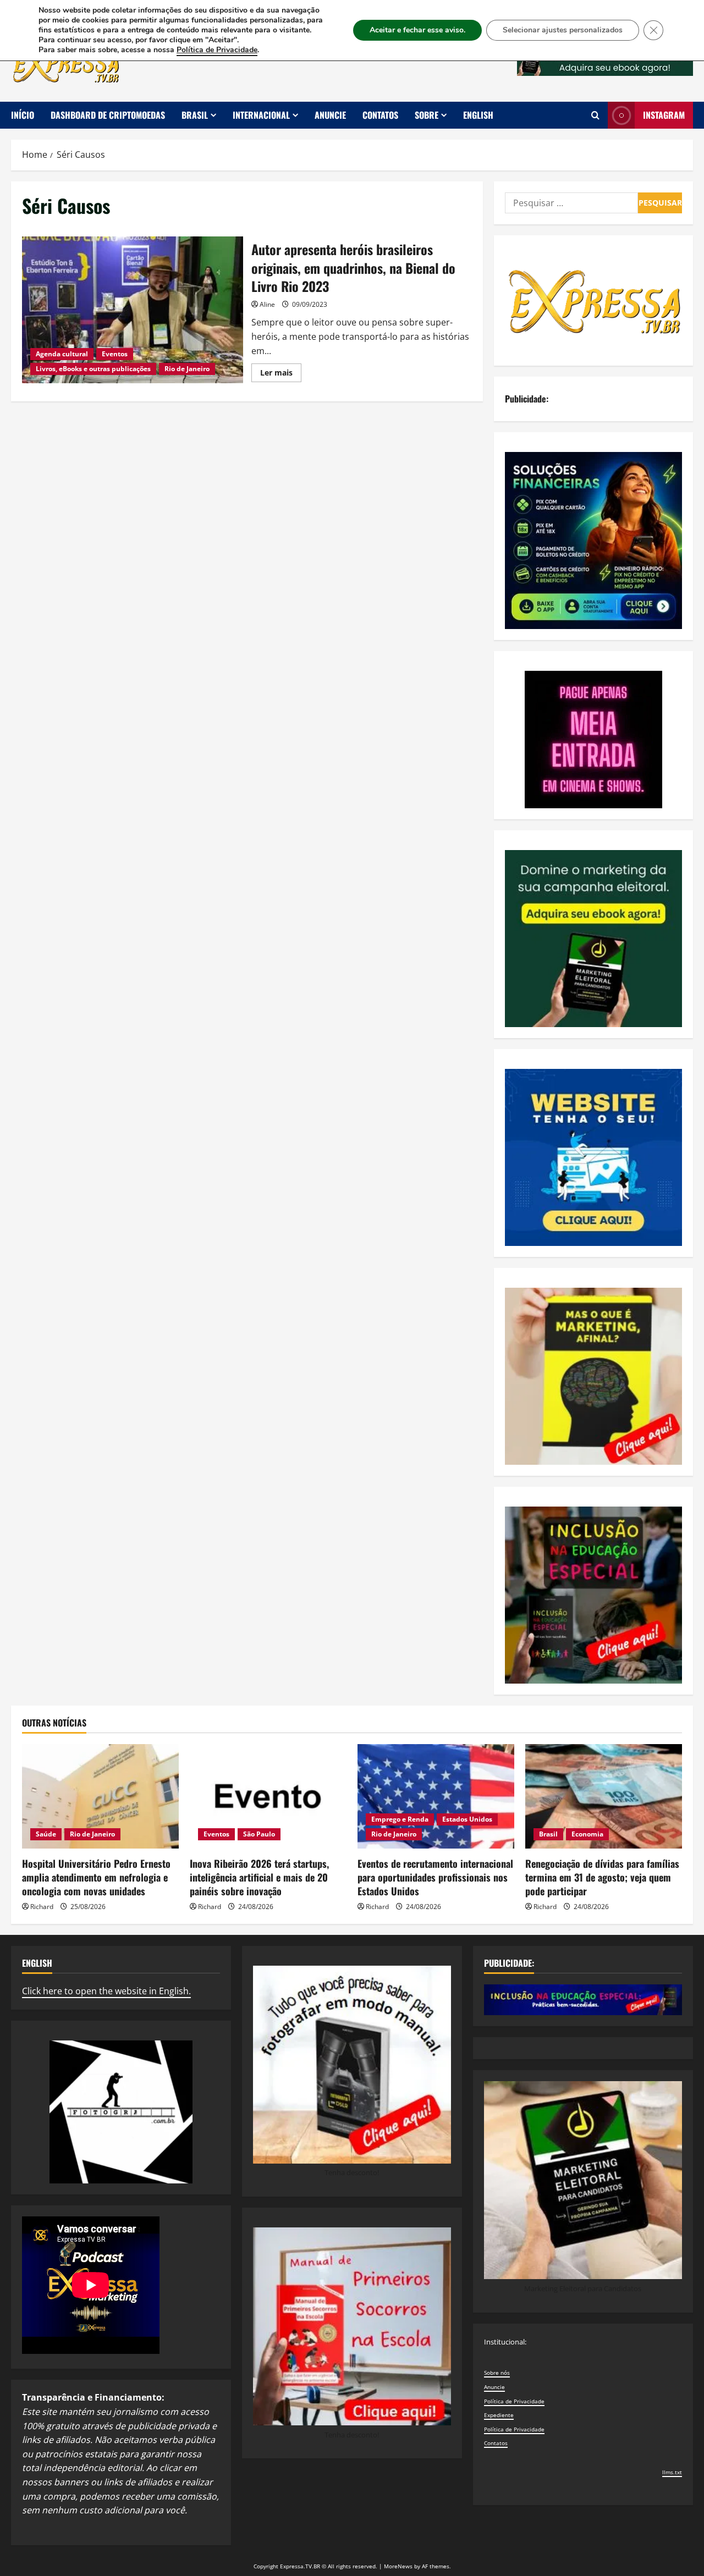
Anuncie (330, 115)
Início (23, 115)
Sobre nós (497, 2373)
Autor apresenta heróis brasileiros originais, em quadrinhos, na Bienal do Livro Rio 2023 (133, 310)
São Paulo (259, 1834)
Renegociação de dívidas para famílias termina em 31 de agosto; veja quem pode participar (602, 1877)
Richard (42, 1907)
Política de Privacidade (514, 2401)
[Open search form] (595, 115)
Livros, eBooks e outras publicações (93, 369)
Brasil (195, 115)
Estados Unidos (467, 1819)
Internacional (261, 115)
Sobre (427, 115)
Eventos (115, 354)
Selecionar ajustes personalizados (563, 30)
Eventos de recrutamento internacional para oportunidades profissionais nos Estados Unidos (435, 1877)
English (478, 115)
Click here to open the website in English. (106, 1991)
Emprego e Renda (400, 1819)
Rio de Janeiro (187, 369)
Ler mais (281, 374)
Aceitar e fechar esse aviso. (417, 30)
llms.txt (672, 2472)
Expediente (499, 2415)
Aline (267, 304)
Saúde (46, 1834)
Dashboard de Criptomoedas (108, 115)
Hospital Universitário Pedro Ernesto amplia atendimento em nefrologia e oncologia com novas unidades (96, 1877)
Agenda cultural (62, 354)
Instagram (664, 115)
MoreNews (398, 2566)
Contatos (380, 115)
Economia (587, 1834)
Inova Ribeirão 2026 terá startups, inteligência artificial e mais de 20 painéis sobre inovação (259, 1877)
